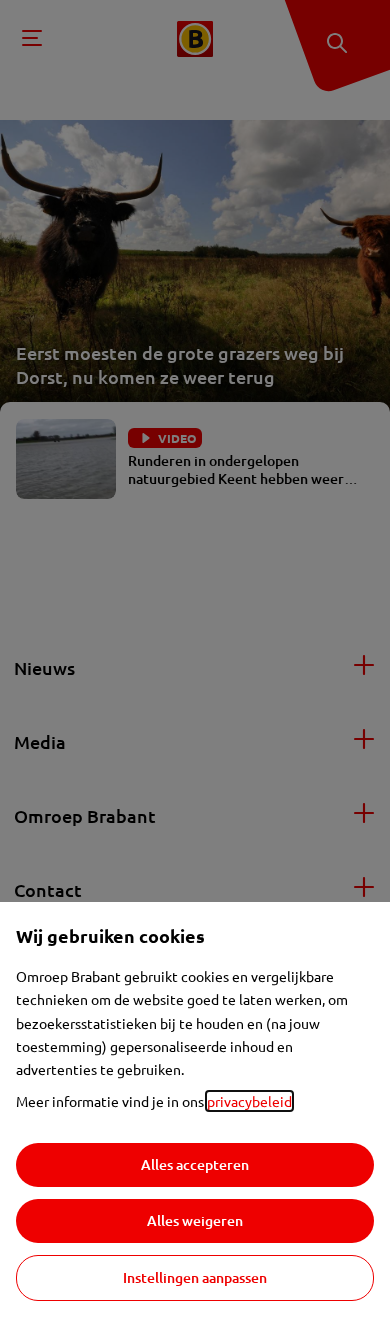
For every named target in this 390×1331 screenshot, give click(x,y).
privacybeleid (249, 1101)
